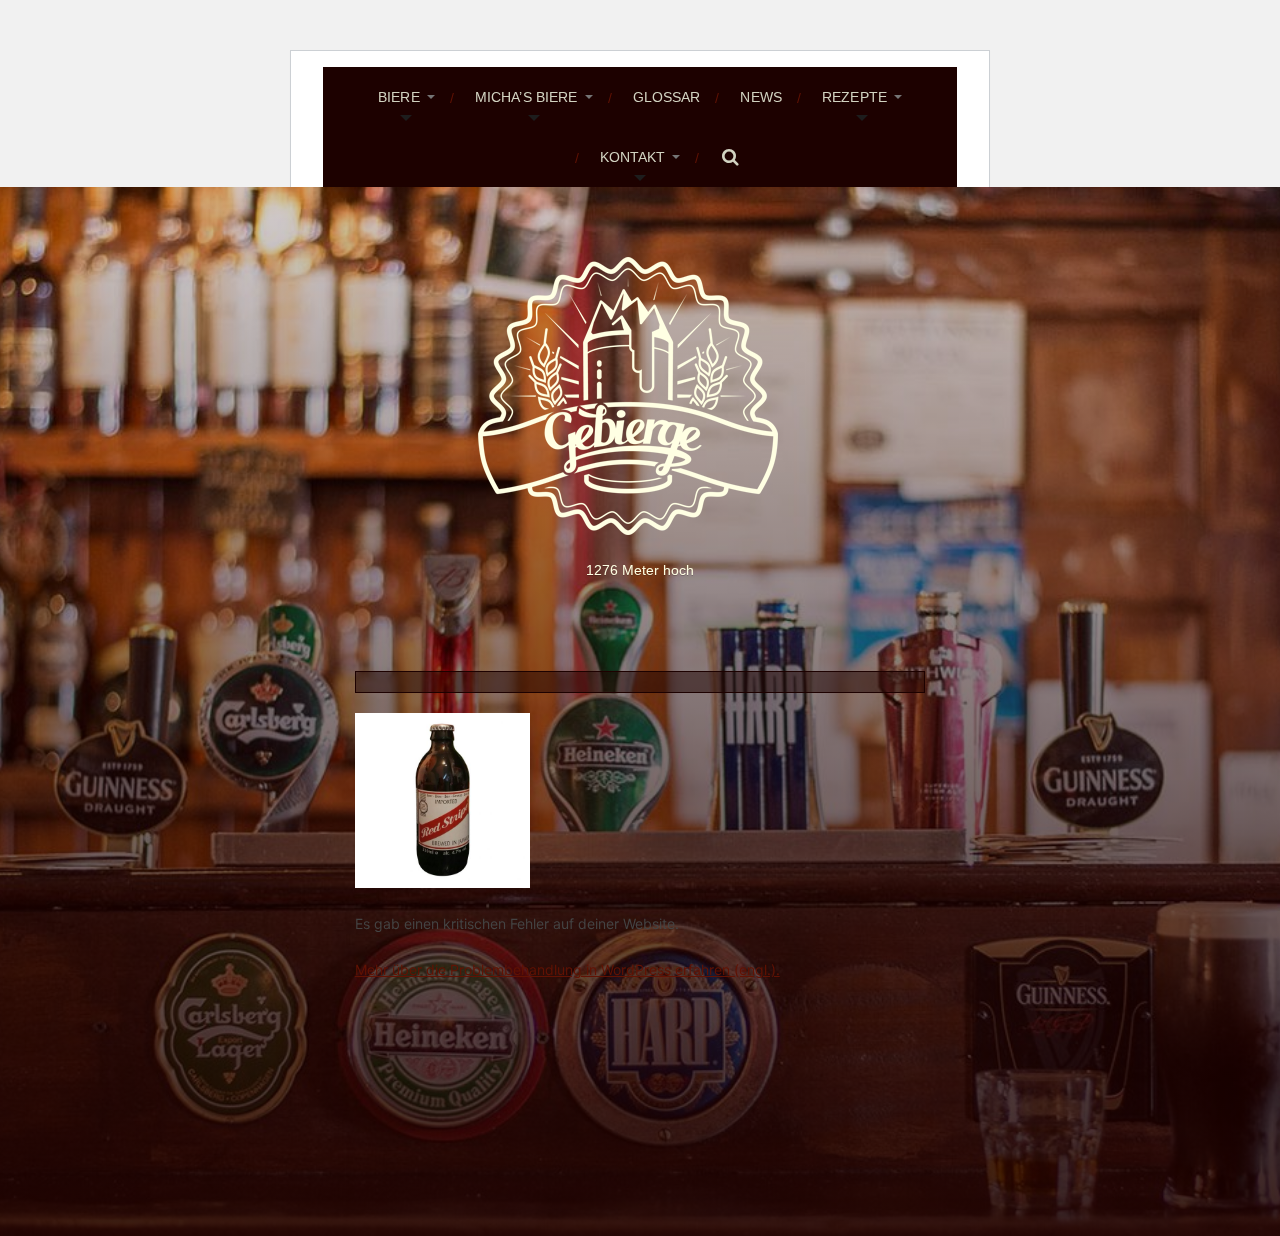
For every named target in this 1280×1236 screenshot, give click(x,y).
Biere (399, 97)
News (761, 97)
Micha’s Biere (526, 97)
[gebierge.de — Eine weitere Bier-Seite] (640, 396)
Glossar (667, 97)
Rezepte (854, 97)
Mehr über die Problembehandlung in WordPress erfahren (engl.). (567, 969)
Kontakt (633, 157)
